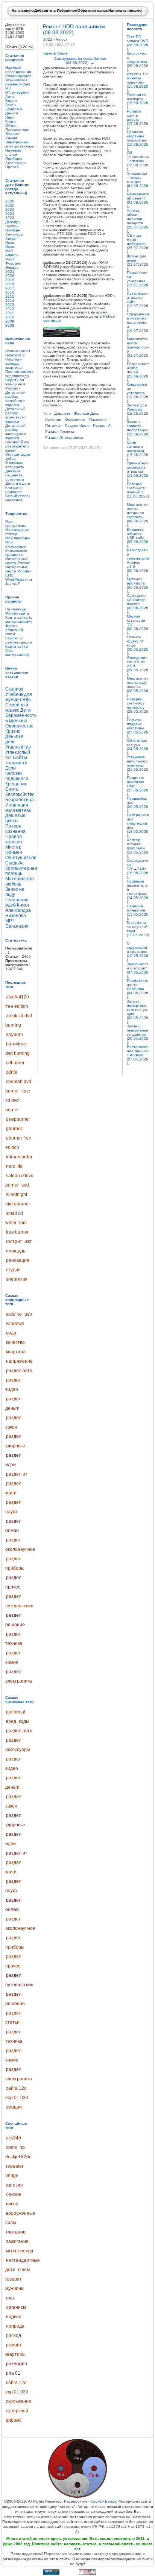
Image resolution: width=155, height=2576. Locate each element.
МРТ (10, 921)
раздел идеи (77, 425)
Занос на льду (15, 892)
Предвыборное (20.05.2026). (138, 805)
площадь (16, 1251)
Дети (26, 710)
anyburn (14, 1035)
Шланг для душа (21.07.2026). (138, 262)
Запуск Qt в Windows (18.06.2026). (138, 411)
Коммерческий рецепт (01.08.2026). (138, 200)
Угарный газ (18, 747)
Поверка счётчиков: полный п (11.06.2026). (138, 492)
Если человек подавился (17, 773)
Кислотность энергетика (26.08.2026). (138, 62)
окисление (75, 419)
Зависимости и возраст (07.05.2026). (138, 970)
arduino (14, 1314)
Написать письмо (125, 10)
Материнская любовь (20, 881)
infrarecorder (19, 1157)
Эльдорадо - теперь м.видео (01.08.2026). (138, 182)
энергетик (17, 1279)
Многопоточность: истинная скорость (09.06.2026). (138, 515)
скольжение (19, 2401)
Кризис (13, 731)
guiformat (16, 1712)
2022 (48, 39)
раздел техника (60, 431)
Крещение (16, 784)
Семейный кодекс (17, 708)
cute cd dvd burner (18, 1100)
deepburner (18, 1119)
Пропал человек (14, 839)
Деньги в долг (14, 739)
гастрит (14, 1242)
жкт (28, 1242)
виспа (12, 2204)
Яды (27, 700)
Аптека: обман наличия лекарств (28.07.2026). (138, 221)
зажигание (17, 2241)
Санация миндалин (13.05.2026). (138, 912)
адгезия (14, 2185)
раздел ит (17, 1474)
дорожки (62, 413)
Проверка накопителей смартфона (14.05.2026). (138, 892)
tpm (23, 1223)
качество (15, 1342)
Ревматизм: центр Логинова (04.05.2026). (138, 989)
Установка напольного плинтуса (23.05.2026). (138, 765)
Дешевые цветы (15, 818)
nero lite (14, 1166)
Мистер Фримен (14, 850)
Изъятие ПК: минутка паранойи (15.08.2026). (138, 82)
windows (15, 1324)
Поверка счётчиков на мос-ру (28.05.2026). (138, 707)
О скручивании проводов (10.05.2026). (138, 952)
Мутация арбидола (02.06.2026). (138, 585)
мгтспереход (20, 2251)
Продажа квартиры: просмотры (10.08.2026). (138, 140)
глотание (16, 2232)
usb (28, 1314)
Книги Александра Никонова (18, 910)
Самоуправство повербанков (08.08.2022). (80, 61)
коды (24, 1721)
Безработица (20, 800)
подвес (14, 2317)
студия (13, 1270)
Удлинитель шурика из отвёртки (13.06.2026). (138, 471)
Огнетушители (21, 858)
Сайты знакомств (16, 760)
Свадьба (14, 863)
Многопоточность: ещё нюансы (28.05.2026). (138, 687)
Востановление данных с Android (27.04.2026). (138, 1055)
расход (14, 2336)
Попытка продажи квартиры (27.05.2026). (138, 728)
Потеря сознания (15, 829)
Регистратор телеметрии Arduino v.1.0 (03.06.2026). (138, 562)
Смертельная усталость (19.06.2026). (138, 393)
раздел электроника (64, 437)
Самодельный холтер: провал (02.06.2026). (138, 604)
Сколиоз (14, 689)
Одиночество (19, 726)
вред (11, 1721)
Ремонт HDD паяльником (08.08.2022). (74, 29)
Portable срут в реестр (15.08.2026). (138, 119)
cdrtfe (12, 1072)
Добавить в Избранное (56, 10)
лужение (53, 419)
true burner (17, 1232)
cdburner (15, 1063)
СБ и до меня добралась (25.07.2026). (138, 244)
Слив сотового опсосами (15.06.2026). (138, 451)
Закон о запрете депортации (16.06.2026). (138, 430)
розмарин (17, 2364)
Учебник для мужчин (19, 697)
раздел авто (19, 1371)
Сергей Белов (103, 2501)
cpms (11, 2147)
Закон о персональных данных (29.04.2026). (138, 1034)
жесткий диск (86, 413)
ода (10, 2298)
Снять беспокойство (20, 792)
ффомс (14, 2420)
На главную (23, 10)
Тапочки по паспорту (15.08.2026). (138, 101)
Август (62, 39)
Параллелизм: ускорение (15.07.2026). (138, 281)
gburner (14, 1129)
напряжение (19, 1361)
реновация (18, 1260)
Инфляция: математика (18, 808)
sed (25, 1185)
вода (11, 1333)
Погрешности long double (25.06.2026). (138, 372)
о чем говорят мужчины (17, 2279)
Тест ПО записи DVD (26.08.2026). (138, 43)
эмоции (14, 2107)
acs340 (14, 2138)
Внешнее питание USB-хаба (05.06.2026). (138, 538)
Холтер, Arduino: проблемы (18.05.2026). (138, 848)
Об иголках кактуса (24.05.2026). (138, 747)
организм (16, 2307)
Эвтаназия (17, 926)
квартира (16, 1352)
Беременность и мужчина (21, 718)
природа (15, 2326)
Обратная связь (93, 10)
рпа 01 (13, 2373)
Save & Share (55, 53)
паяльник (98, 419)
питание (53, 425)
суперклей (17, 2411)
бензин (14, 2194)
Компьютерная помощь (21, 871)
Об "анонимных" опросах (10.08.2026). (138, 161)
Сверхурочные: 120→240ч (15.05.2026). (138, 869)
